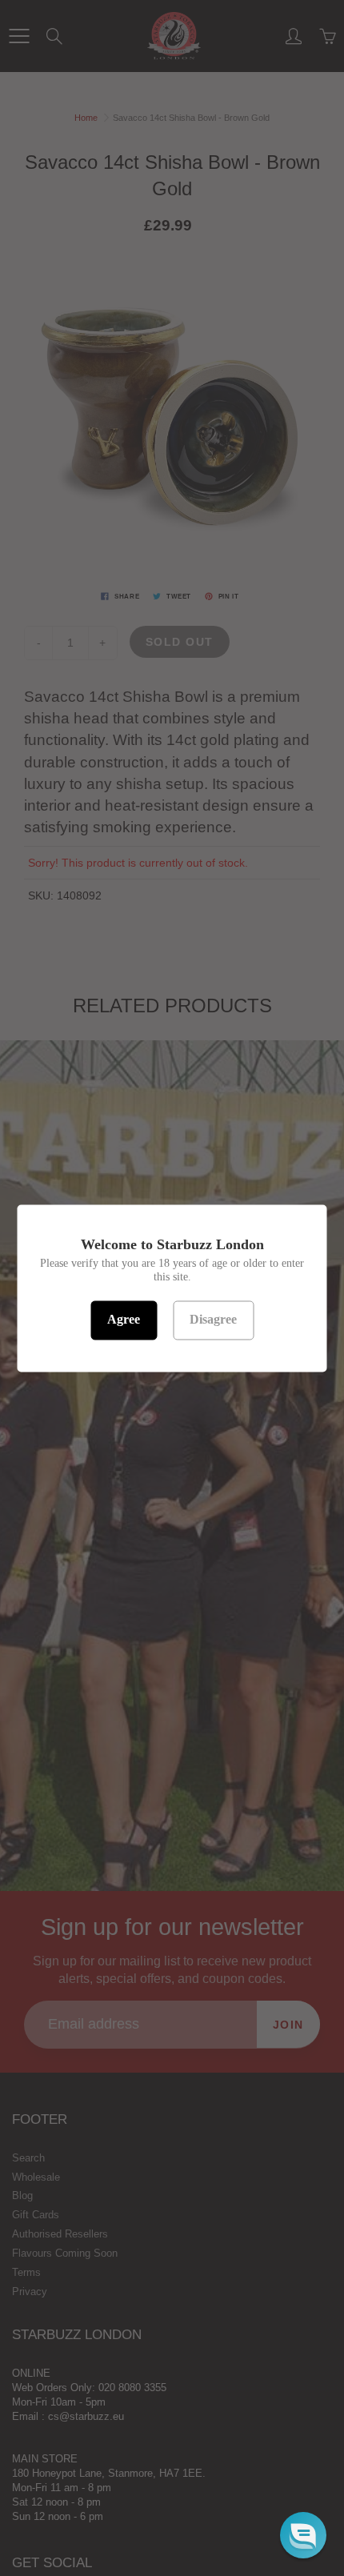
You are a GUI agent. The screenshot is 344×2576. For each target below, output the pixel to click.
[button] (303, 2535)
